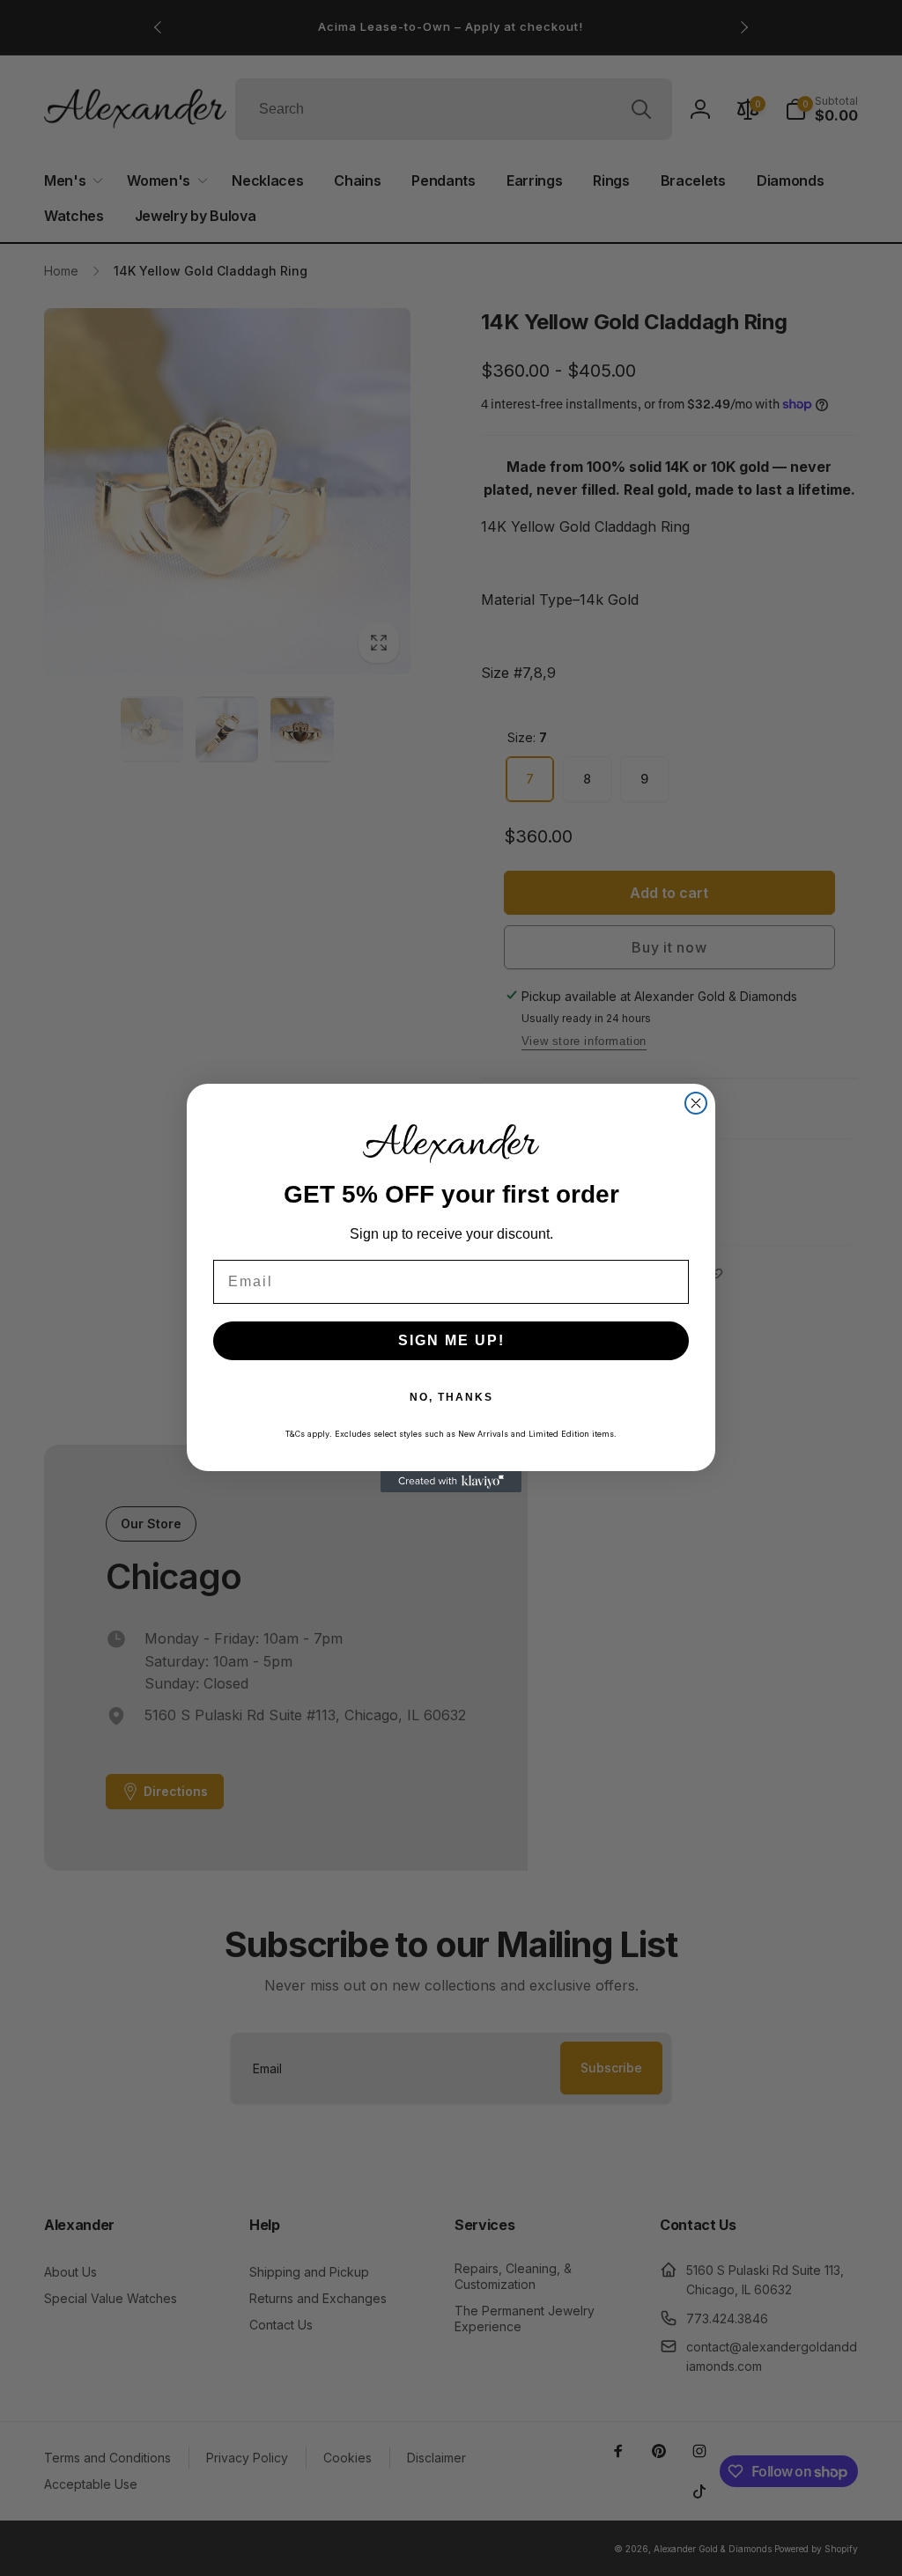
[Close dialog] (696, 1103)
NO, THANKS (451, 1397)
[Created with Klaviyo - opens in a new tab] (451, 1482)
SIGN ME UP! (451, 1340)
